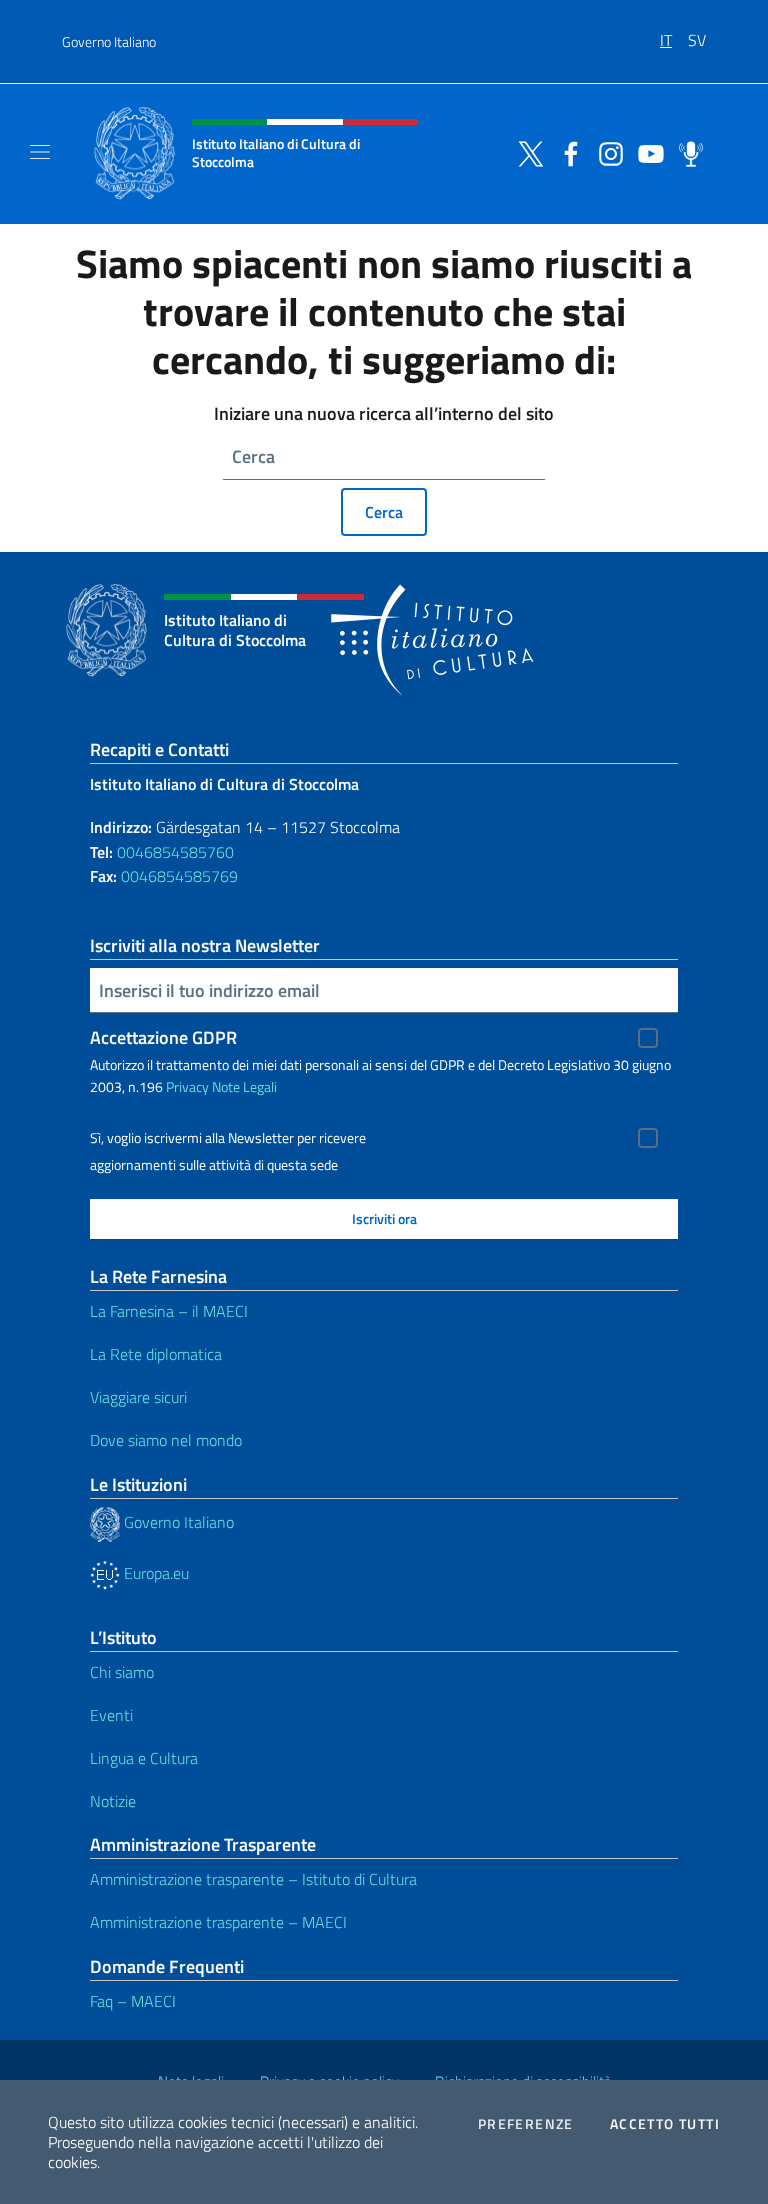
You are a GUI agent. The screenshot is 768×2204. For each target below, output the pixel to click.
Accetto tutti (665, 2124)
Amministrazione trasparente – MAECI (218, 1922)
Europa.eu (154, 1573)
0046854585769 (179, 876)
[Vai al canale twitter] (526, 152)
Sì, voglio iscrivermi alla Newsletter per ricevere (228, 1138)
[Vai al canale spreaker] (686, 152)
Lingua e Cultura (144, 1758)
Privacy (187, 1086)
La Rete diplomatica (156, 1354)
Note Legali (244, 1086)
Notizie (113, 1801)
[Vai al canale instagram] (606, 152)
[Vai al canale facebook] (566, 152)
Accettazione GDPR (163, 1037)
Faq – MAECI (133, 2001)
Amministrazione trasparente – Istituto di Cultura (253, 1879)
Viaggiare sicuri (138, 1397)
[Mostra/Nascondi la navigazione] (40, 152)
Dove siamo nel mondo (166, 1440)
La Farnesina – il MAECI (169, 1311)
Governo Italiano (109, 41)
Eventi (111, 1715)
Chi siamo (122, 1672)
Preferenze (526, 2124)
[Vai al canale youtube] (646, 152)
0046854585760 (175, 852)
